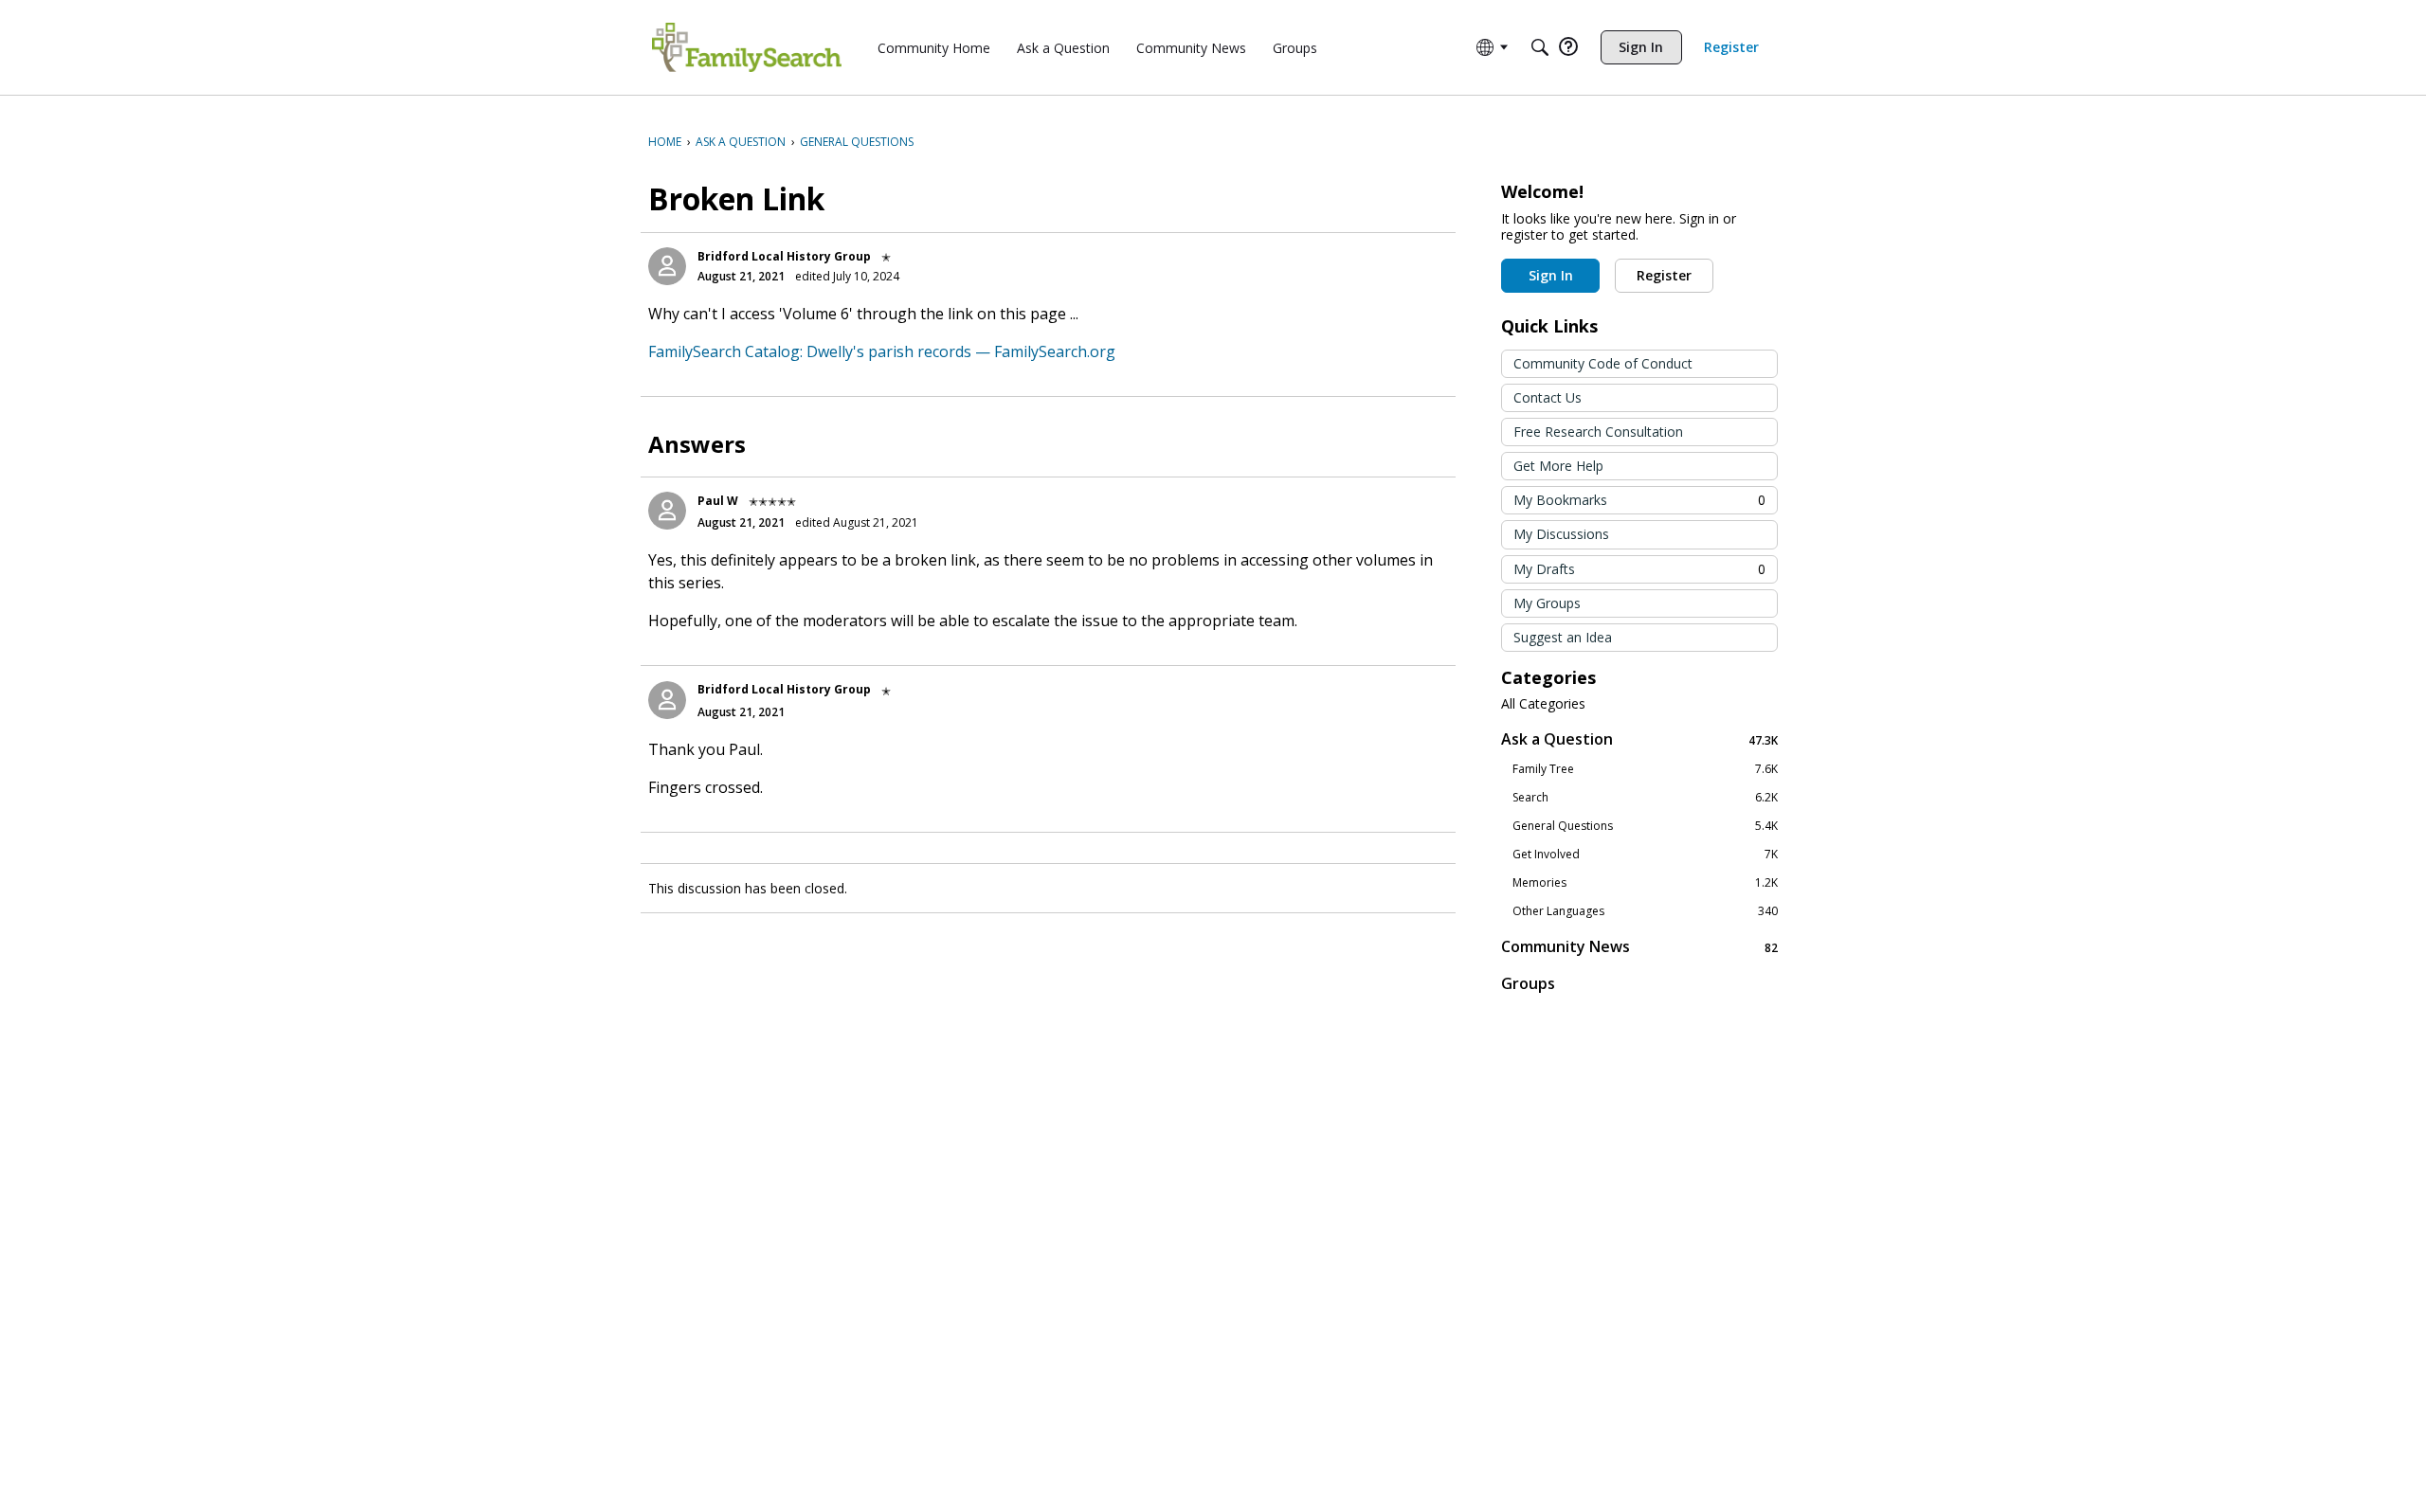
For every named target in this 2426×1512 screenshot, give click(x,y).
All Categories (1543, 704)
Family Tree (1645, 769)
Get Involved (1645, 855)
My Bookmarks (1639, 500)
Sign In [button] (1551, 275)
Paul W (718, 501)
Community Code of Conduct (1603, 363)
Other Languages (1645, 911)
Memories (1645, 883)
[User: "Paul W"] (667, 511)
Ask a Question (1639, 739)
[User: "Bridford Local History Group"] (667, 266)
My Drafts (1639, 569)
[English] (747, 47)
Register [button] (1664, 275)
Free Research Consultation (1598, 432)
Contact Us (1548, 397)
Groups (1528, 983)
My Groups (1547, 603)
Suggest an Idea (1563, 637)
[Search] (1540, 47)
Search (1645, 798)
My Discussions (1561, 534)
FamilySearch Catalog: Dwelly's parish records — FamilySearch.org (882, 351)
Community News (1639, 947)
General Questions (1645, 826)
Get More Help (1558, 466)
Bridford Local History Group (784, 256)
